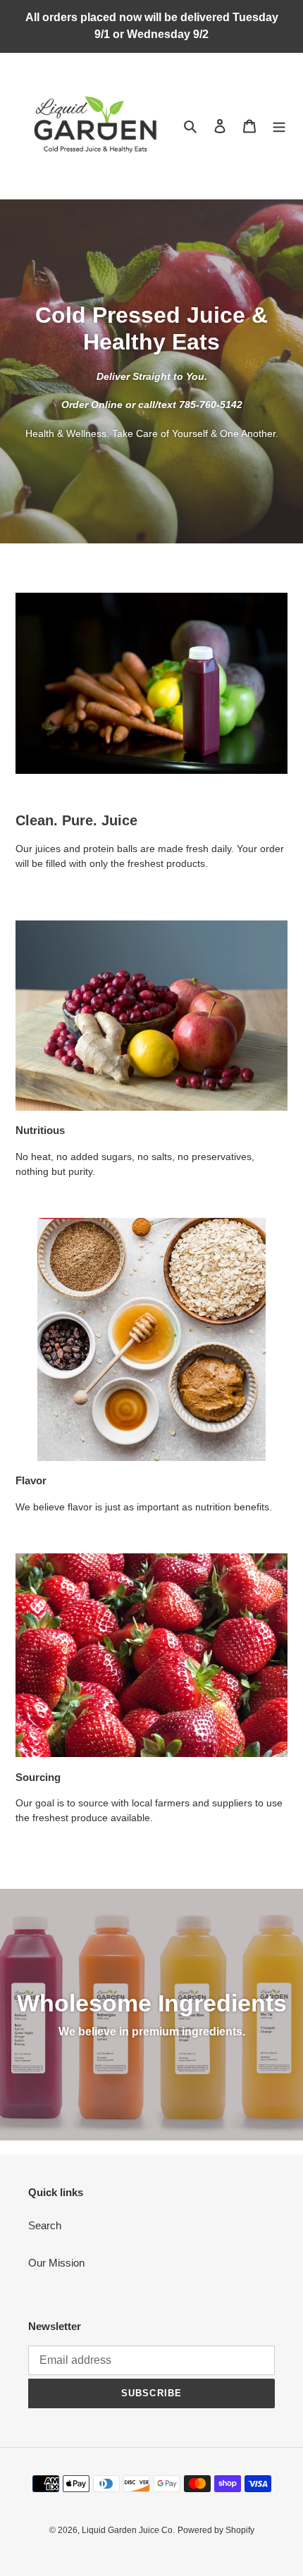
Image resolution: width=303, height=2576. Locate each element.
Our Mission (56, 2263)
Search (45, 2225)
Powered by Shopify (216, 2530)
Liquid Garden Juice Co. (128, 2530)
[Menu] (279, 126)
